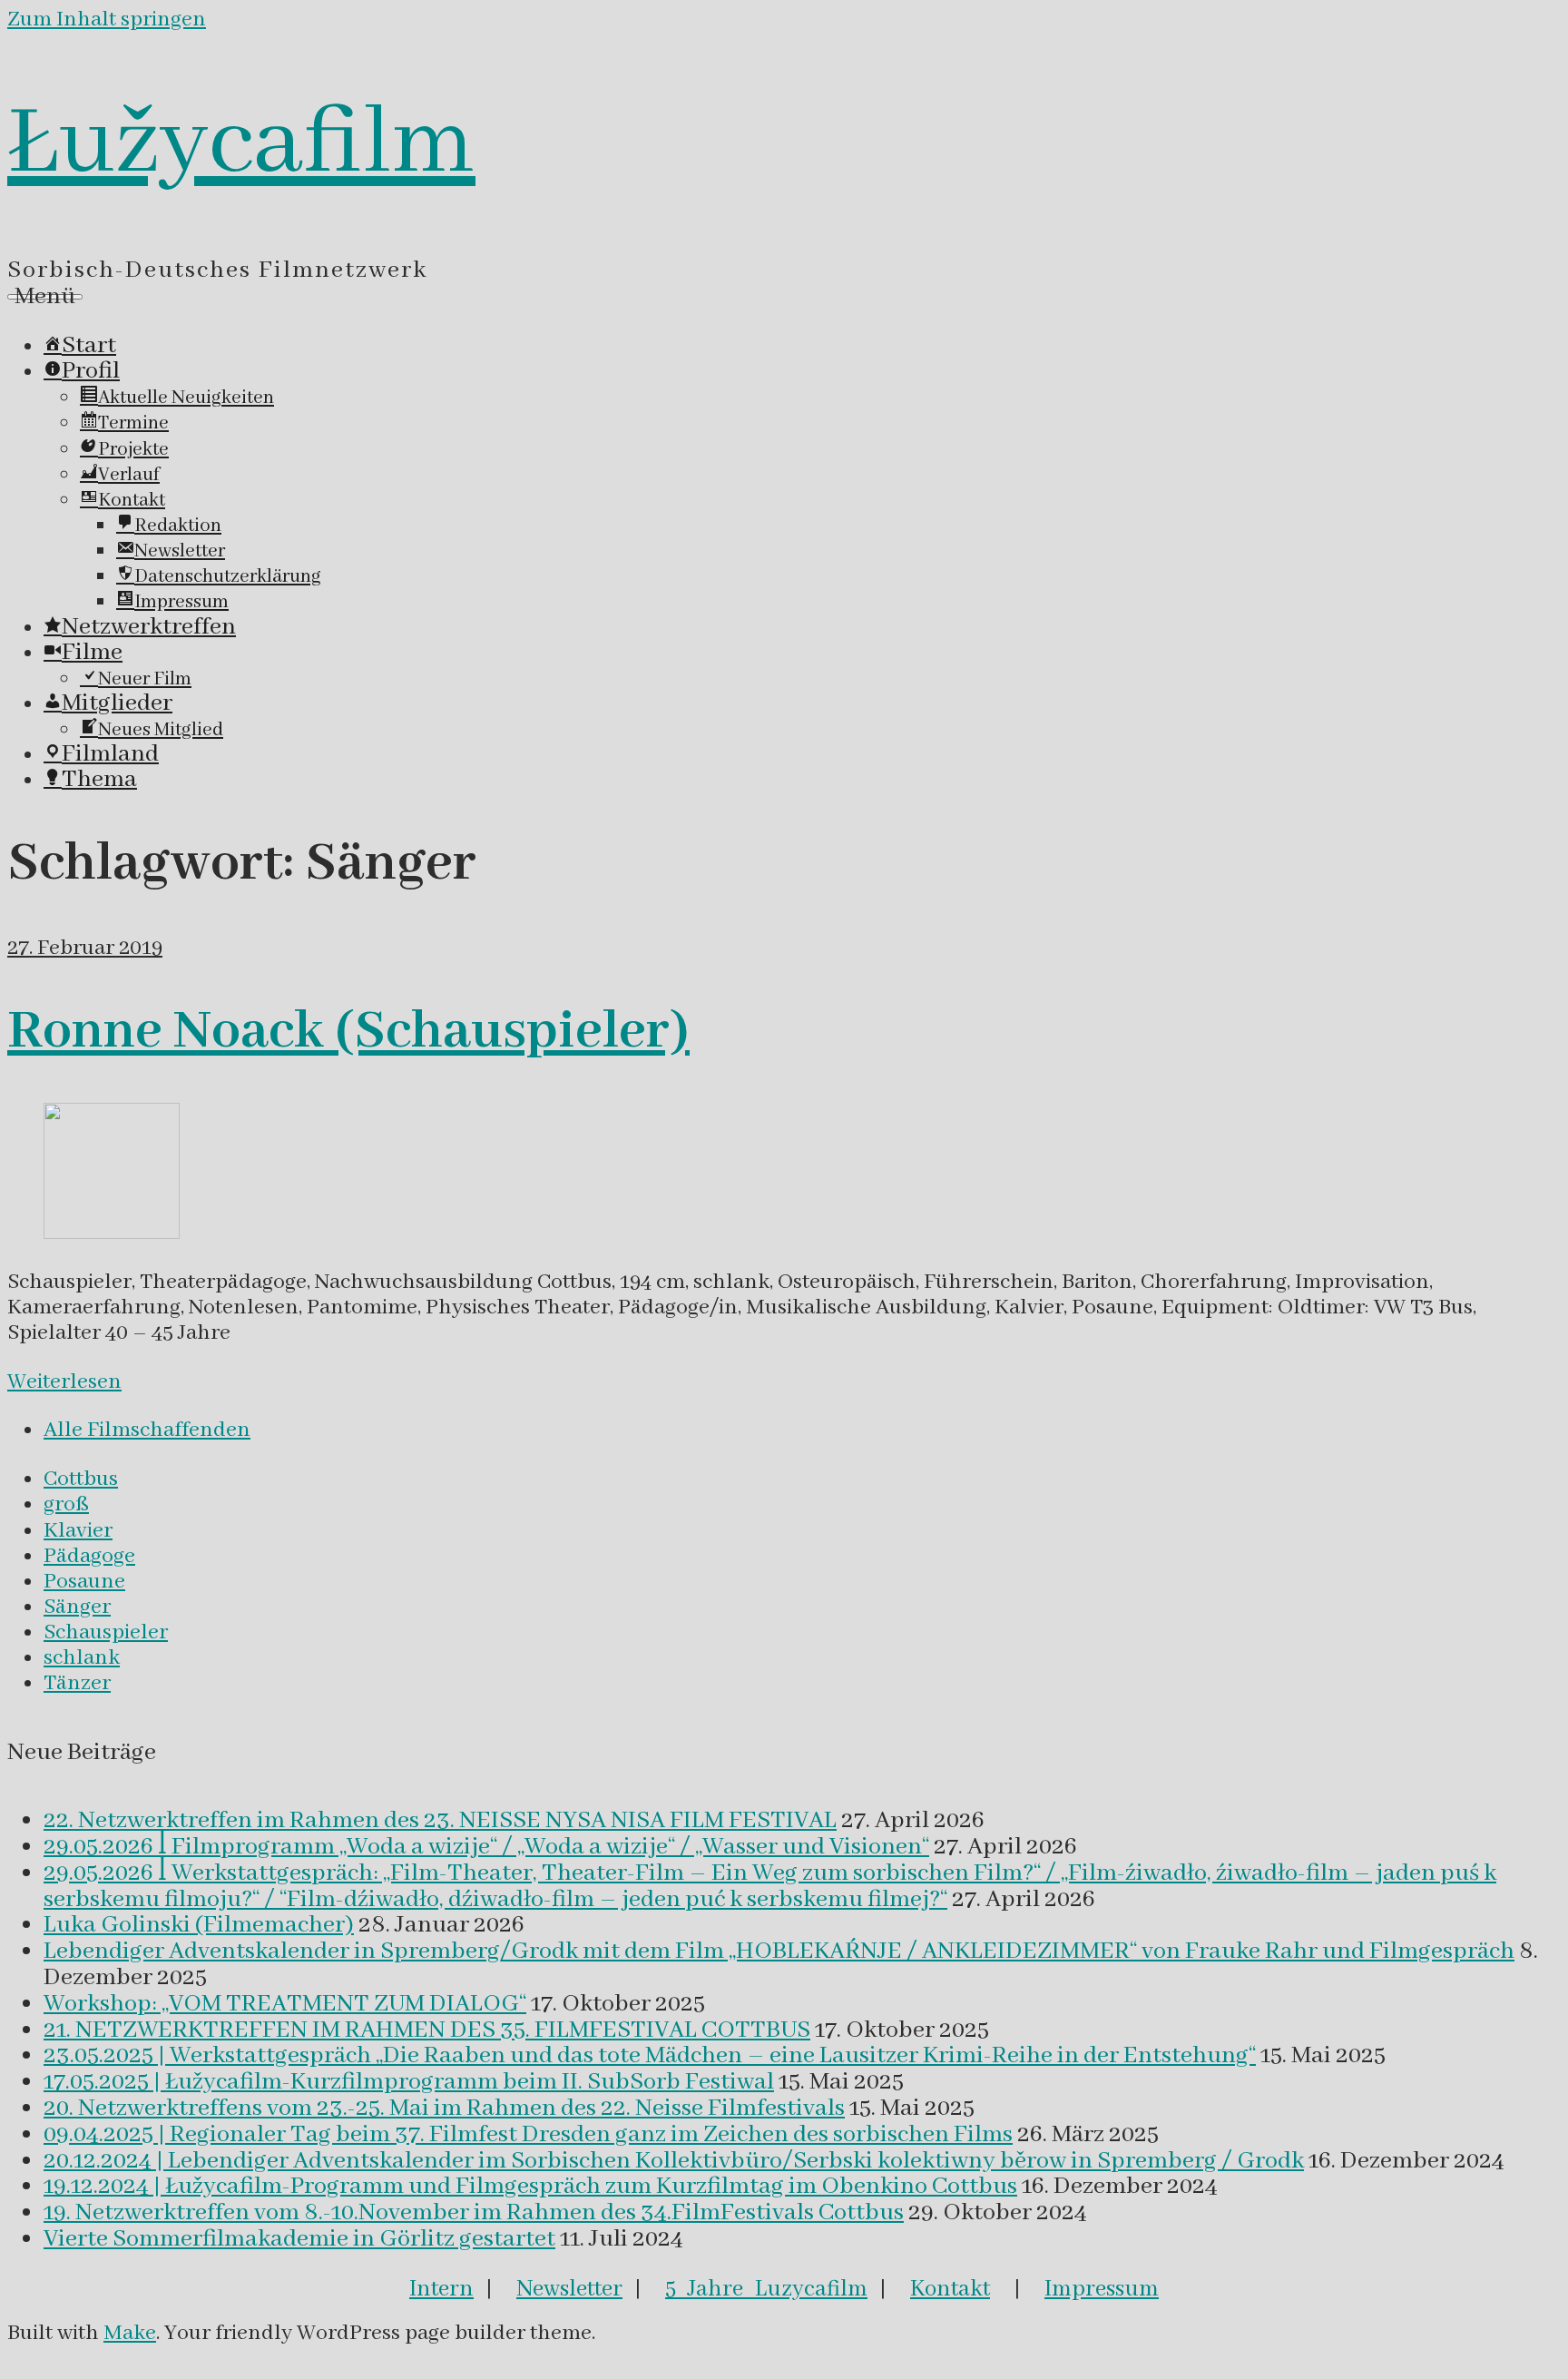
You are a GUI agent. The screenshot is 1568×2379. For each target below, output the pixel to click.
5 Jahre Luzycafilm (766, 2289)
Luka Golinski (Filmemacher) (199, 1925)
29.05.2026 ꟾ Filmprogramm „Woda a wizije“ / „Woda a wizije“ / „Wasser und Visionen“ (486, 1847)
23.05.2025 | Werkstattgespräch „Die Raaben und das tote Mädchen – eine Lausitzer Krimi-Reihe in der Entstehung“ (650, 2056)
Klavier (78, 1531)
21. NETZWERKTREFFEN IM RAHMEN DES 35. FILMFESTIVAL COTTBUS (427, 2030)
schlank (82, 1658)
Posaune (84, 1582)
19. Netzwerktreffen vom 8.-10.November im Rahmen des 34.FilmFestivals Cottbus (474, 2213)
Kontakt (950, 2289)
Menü (45, 297)
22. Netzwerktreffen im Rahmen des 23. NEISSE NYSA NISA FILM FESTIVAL (440, 1821)
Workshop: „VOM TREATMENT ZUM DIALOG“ (285, 2004)
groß (66, 1504)
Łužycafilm (241, 144)
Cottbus (81, 1479)
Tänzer (77, 1683)
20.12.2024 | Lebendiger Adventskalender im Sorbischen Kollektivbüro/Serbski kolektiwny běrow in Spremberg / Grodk (674, 2161)
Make (130, 2333)
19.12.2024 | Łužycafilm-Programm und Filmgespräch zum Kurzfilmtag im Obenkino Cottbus (530, 2187)
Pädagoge (89, 1556)
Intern (441, 2289)
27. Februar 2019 (85, 948)
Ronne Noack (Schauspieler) (348, 1032)
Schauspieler (106, 1632)
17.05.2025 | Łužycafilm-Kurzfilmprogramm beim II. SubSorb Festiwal (409, 2082)
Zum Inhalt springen (107, 20)
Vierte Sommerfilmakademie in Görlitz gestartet (299, 2239)
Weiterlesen (64, 1382)
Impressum (1102, 2289)
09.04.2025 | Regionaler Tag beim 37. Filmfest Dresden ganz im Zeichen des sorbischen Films (528, 2135)
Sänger (77, 1607)
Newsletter (569, 2289)
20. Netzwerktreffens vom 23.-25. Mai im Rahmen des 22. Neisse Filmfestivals (444, 2109)
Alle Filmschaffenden (147, 1430)
